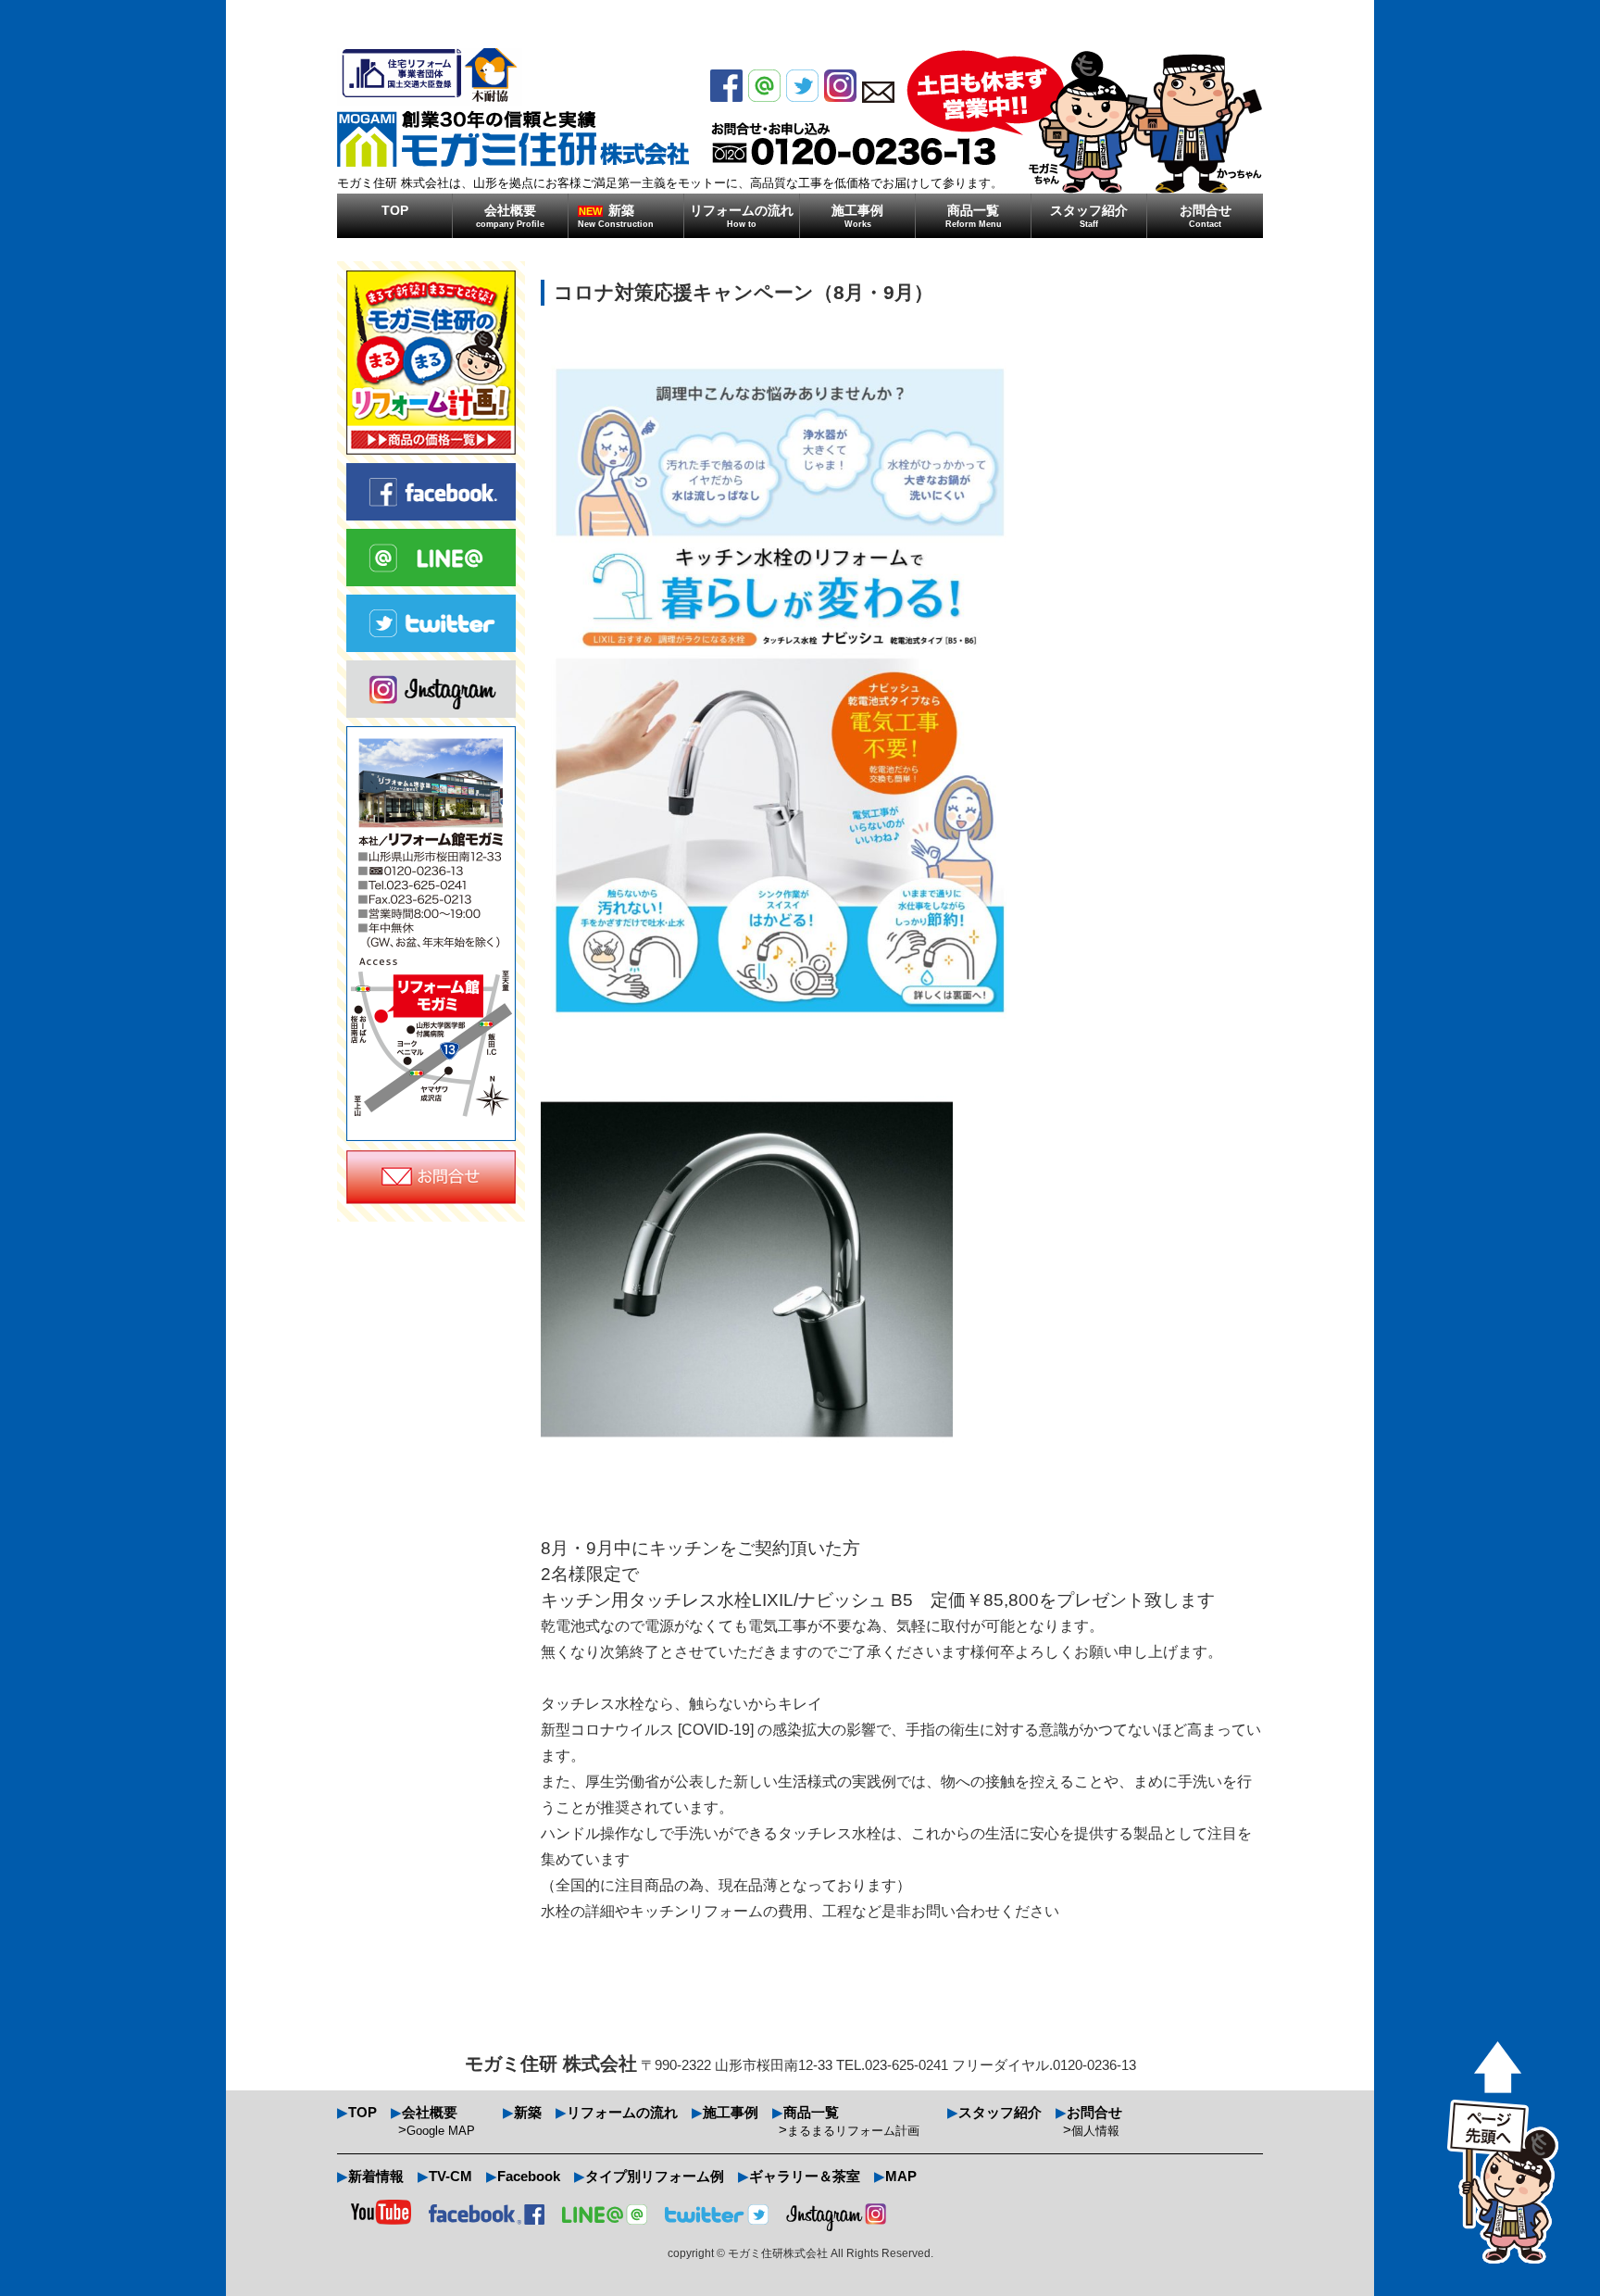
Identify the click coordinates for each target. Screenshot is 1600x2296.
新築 (616, 216)
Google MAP (441, 2131)
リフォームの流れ (742, 216)
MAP (901, 2176)
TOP (395, 210)
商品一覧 (974, 216)
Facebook (529, 2176)
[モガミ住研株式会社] (513, 107)
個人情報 (1095, 2131)
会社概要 (510, 216)
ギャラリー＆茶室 (805, 2176)
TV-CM (450, 2176)
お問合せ (1206, 216)
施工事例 (857, 216)
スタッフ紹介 (1089, 216)
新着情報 (376, 2176)
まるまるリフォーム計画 (853, 2131)
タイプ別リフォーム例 (655, 2176)
